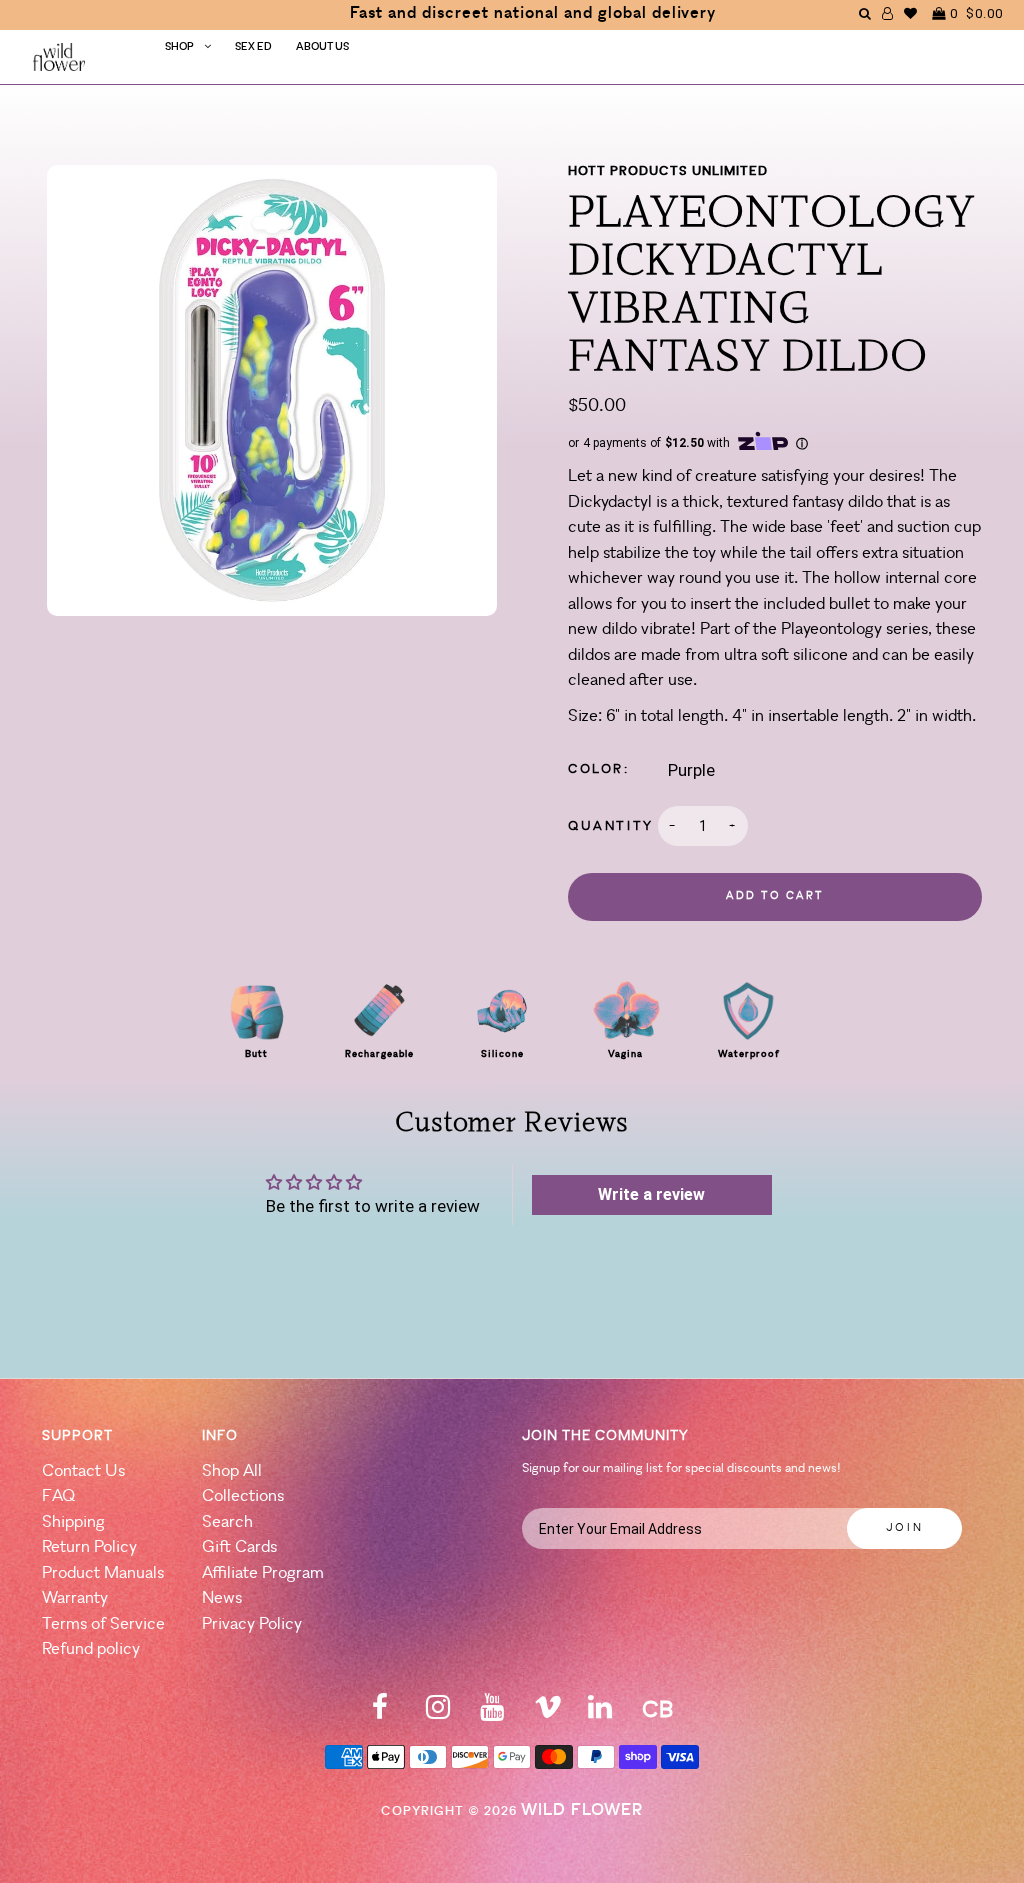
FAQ (58, 1496)
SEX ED (253, 47)
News (222, 1598)
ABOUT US (322, 47)
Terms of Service (103, 1624)
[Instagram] (438, 1713)
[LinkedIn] (600, 1713)
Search (227, 1522)
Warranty (75, 1598)
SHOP (179, 47)
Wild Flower (582, 1810)
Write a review (651, 1194)
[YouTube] (492, 1713)
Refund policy (91, 1649)
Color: (599, 769)
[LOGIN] (888, 13)
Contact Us (83, 1471)
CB (657, 1711)
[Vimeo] (548, 1713)
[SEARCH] (865, 13)
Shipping (73, 1522)
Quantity (611, 826)
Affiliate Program (263, 1573)
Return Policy (89, 1547)
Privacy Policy (252, 1624)
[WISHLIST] (911, 13)
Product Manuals (103, 1573)
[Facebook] (380, 1713)
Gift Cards (239, 1547)
